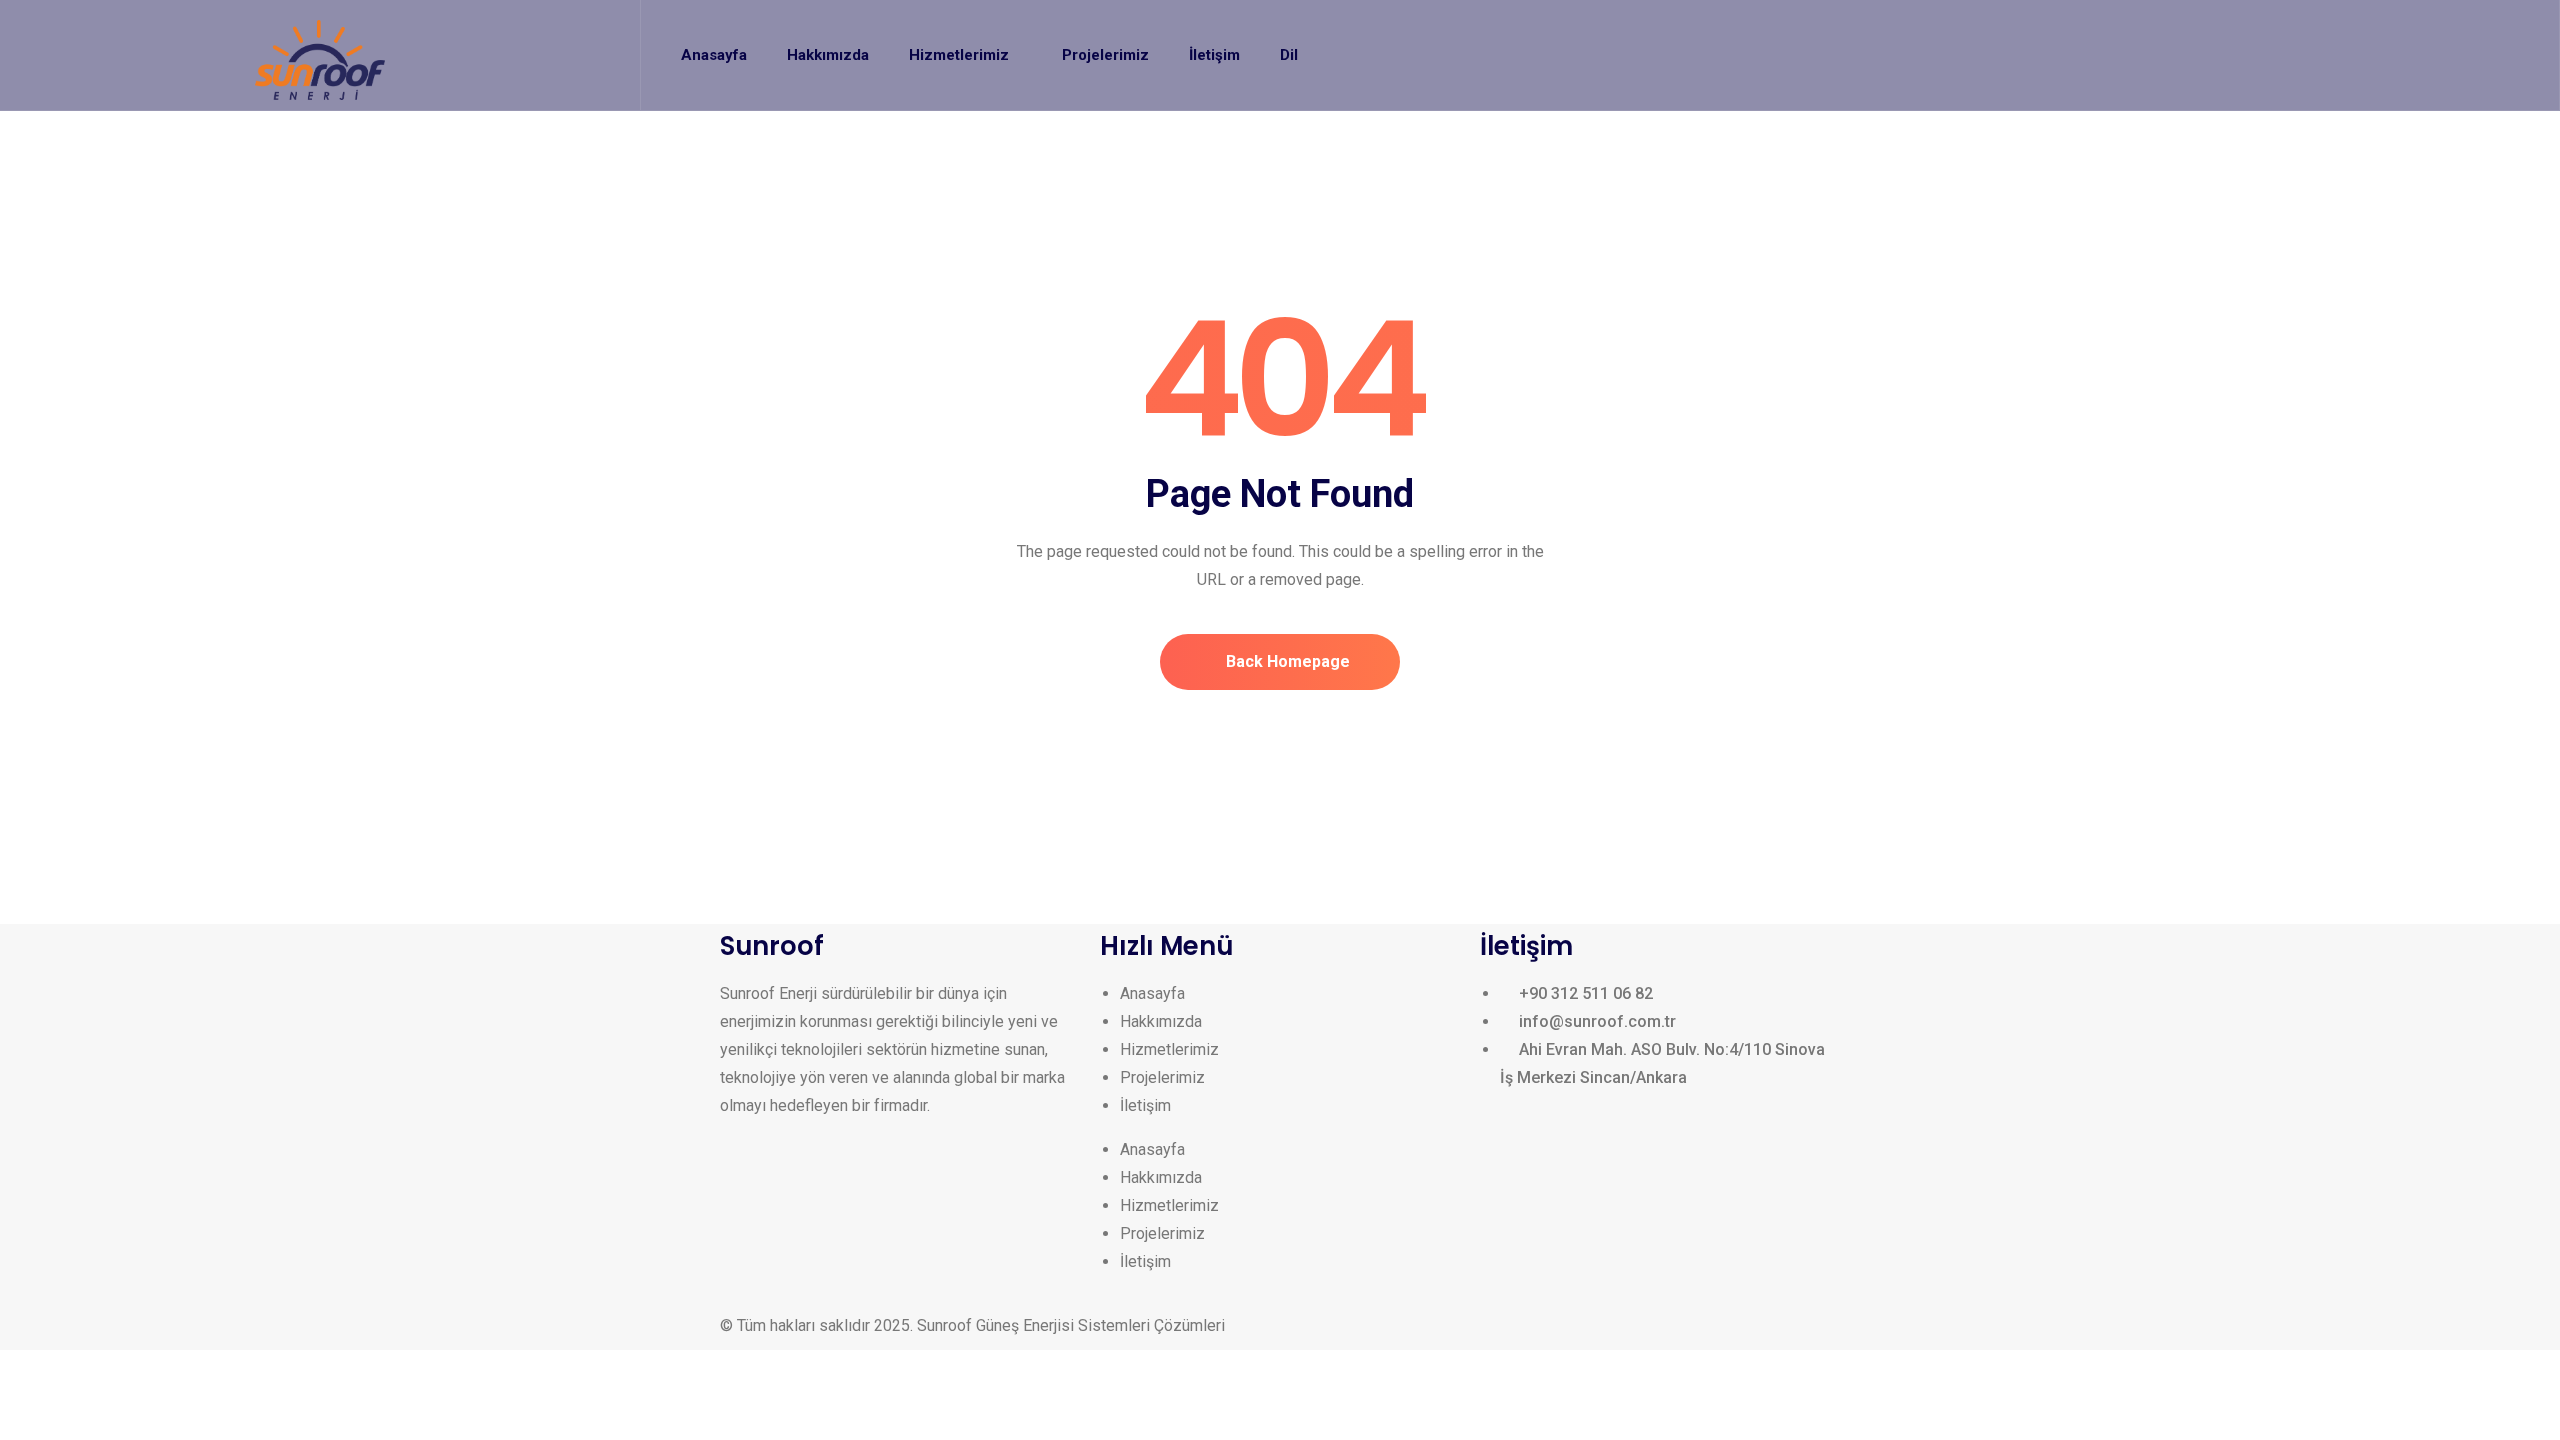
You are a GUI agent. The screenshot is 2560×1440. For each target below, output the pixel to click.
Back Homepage (1286, 661)
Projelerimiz (1162, 1077)
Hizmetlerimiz (1169, 1049)
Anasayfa (1152, 993)
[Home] (320, 60)
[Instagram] (745, 1213)
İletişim (1145, 1105)
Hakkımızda (1161, 1021)
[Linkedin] (799, 1213)
